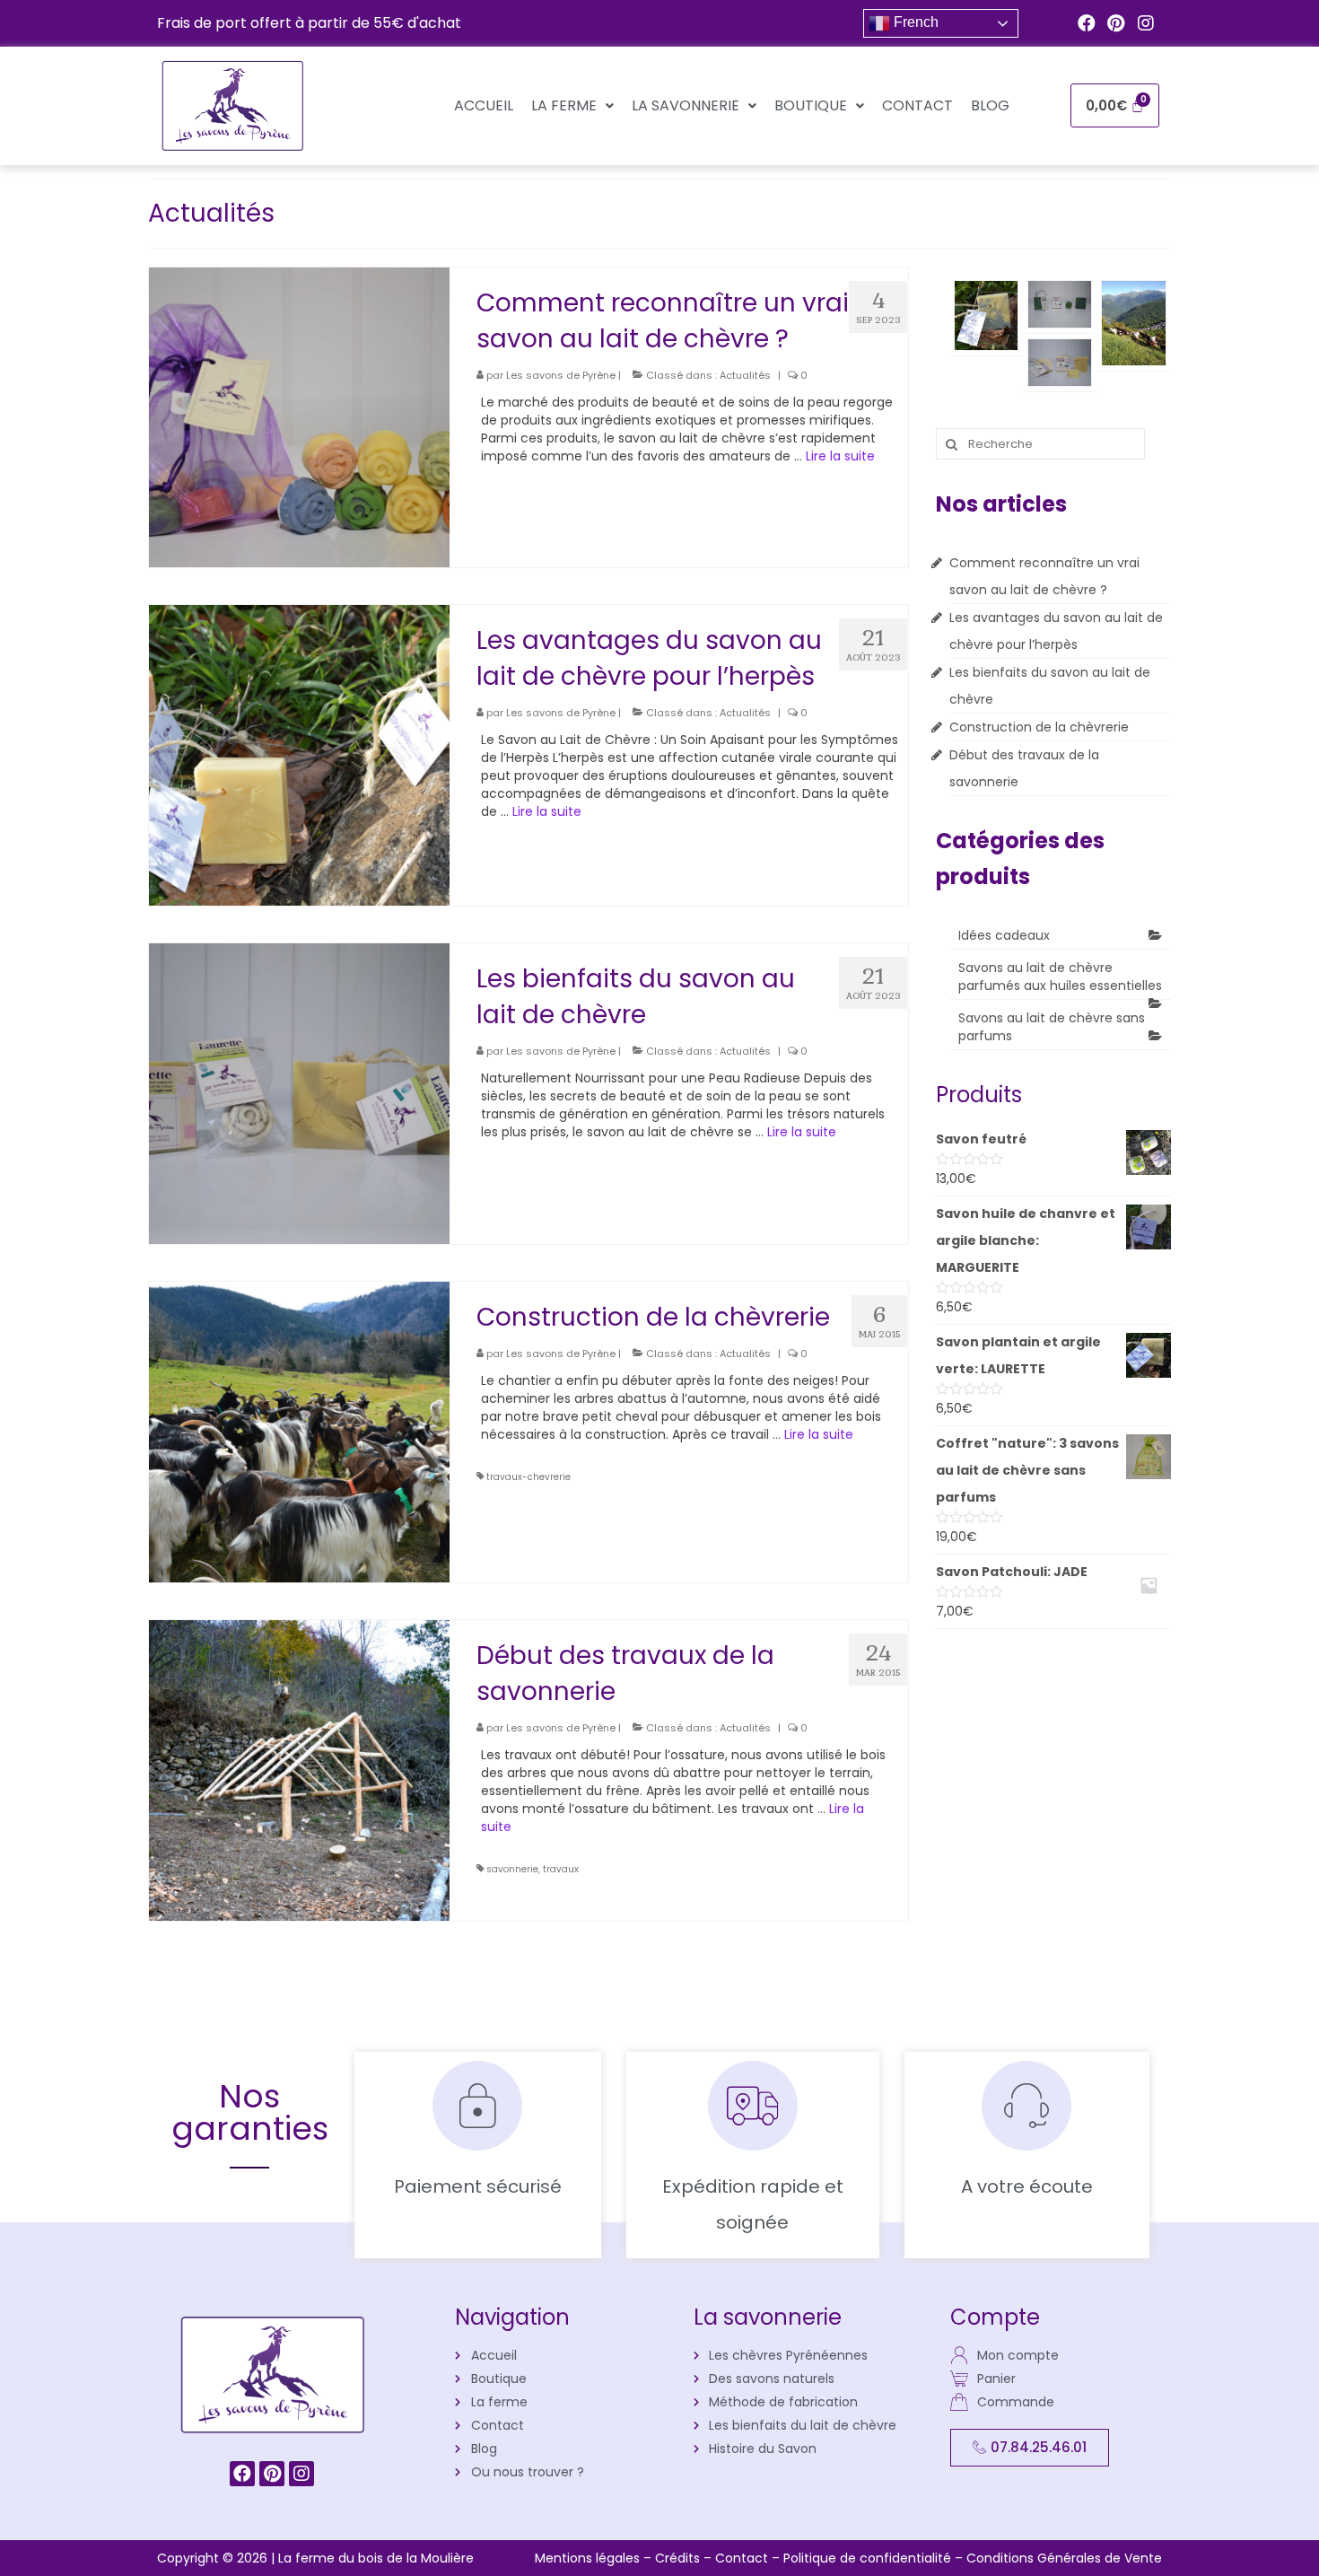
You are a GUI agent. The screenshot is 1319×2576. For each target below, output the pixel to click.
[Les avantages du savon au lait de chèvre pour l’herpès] (299, 755)
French (914, 22)
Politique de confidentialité (869, 2558)
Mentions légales (589, 2558)
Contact (917, 105)
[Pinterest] (1116, 23)
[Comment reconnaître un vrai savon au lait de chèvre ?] (299, 416)
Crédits (679, 2558)
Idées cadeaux (1004, 935)
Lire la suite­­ (840, 456)
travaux (561, 1869)
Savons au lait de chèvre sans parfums (1052, 1027)
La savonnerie (686, 105)
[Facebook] (1087, 23)
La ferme (564, 105)
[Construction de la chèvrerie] (299, 1431)
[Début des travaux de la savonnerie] (299, 1769)
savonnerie (512, 1869)
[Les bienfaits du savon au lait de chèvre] (299, 1092)
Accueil (484, 105)
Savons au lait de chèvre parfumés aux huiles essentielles (1060, 977)
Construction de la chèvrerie (1039, 727)
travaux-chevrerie (528, 1477)
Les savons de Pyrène (561, 375)
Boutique (811, 105)
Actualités (745, 375)
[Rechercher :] (1040, 444)
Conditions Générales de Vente (1064, 2558)
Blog (990, 105)
